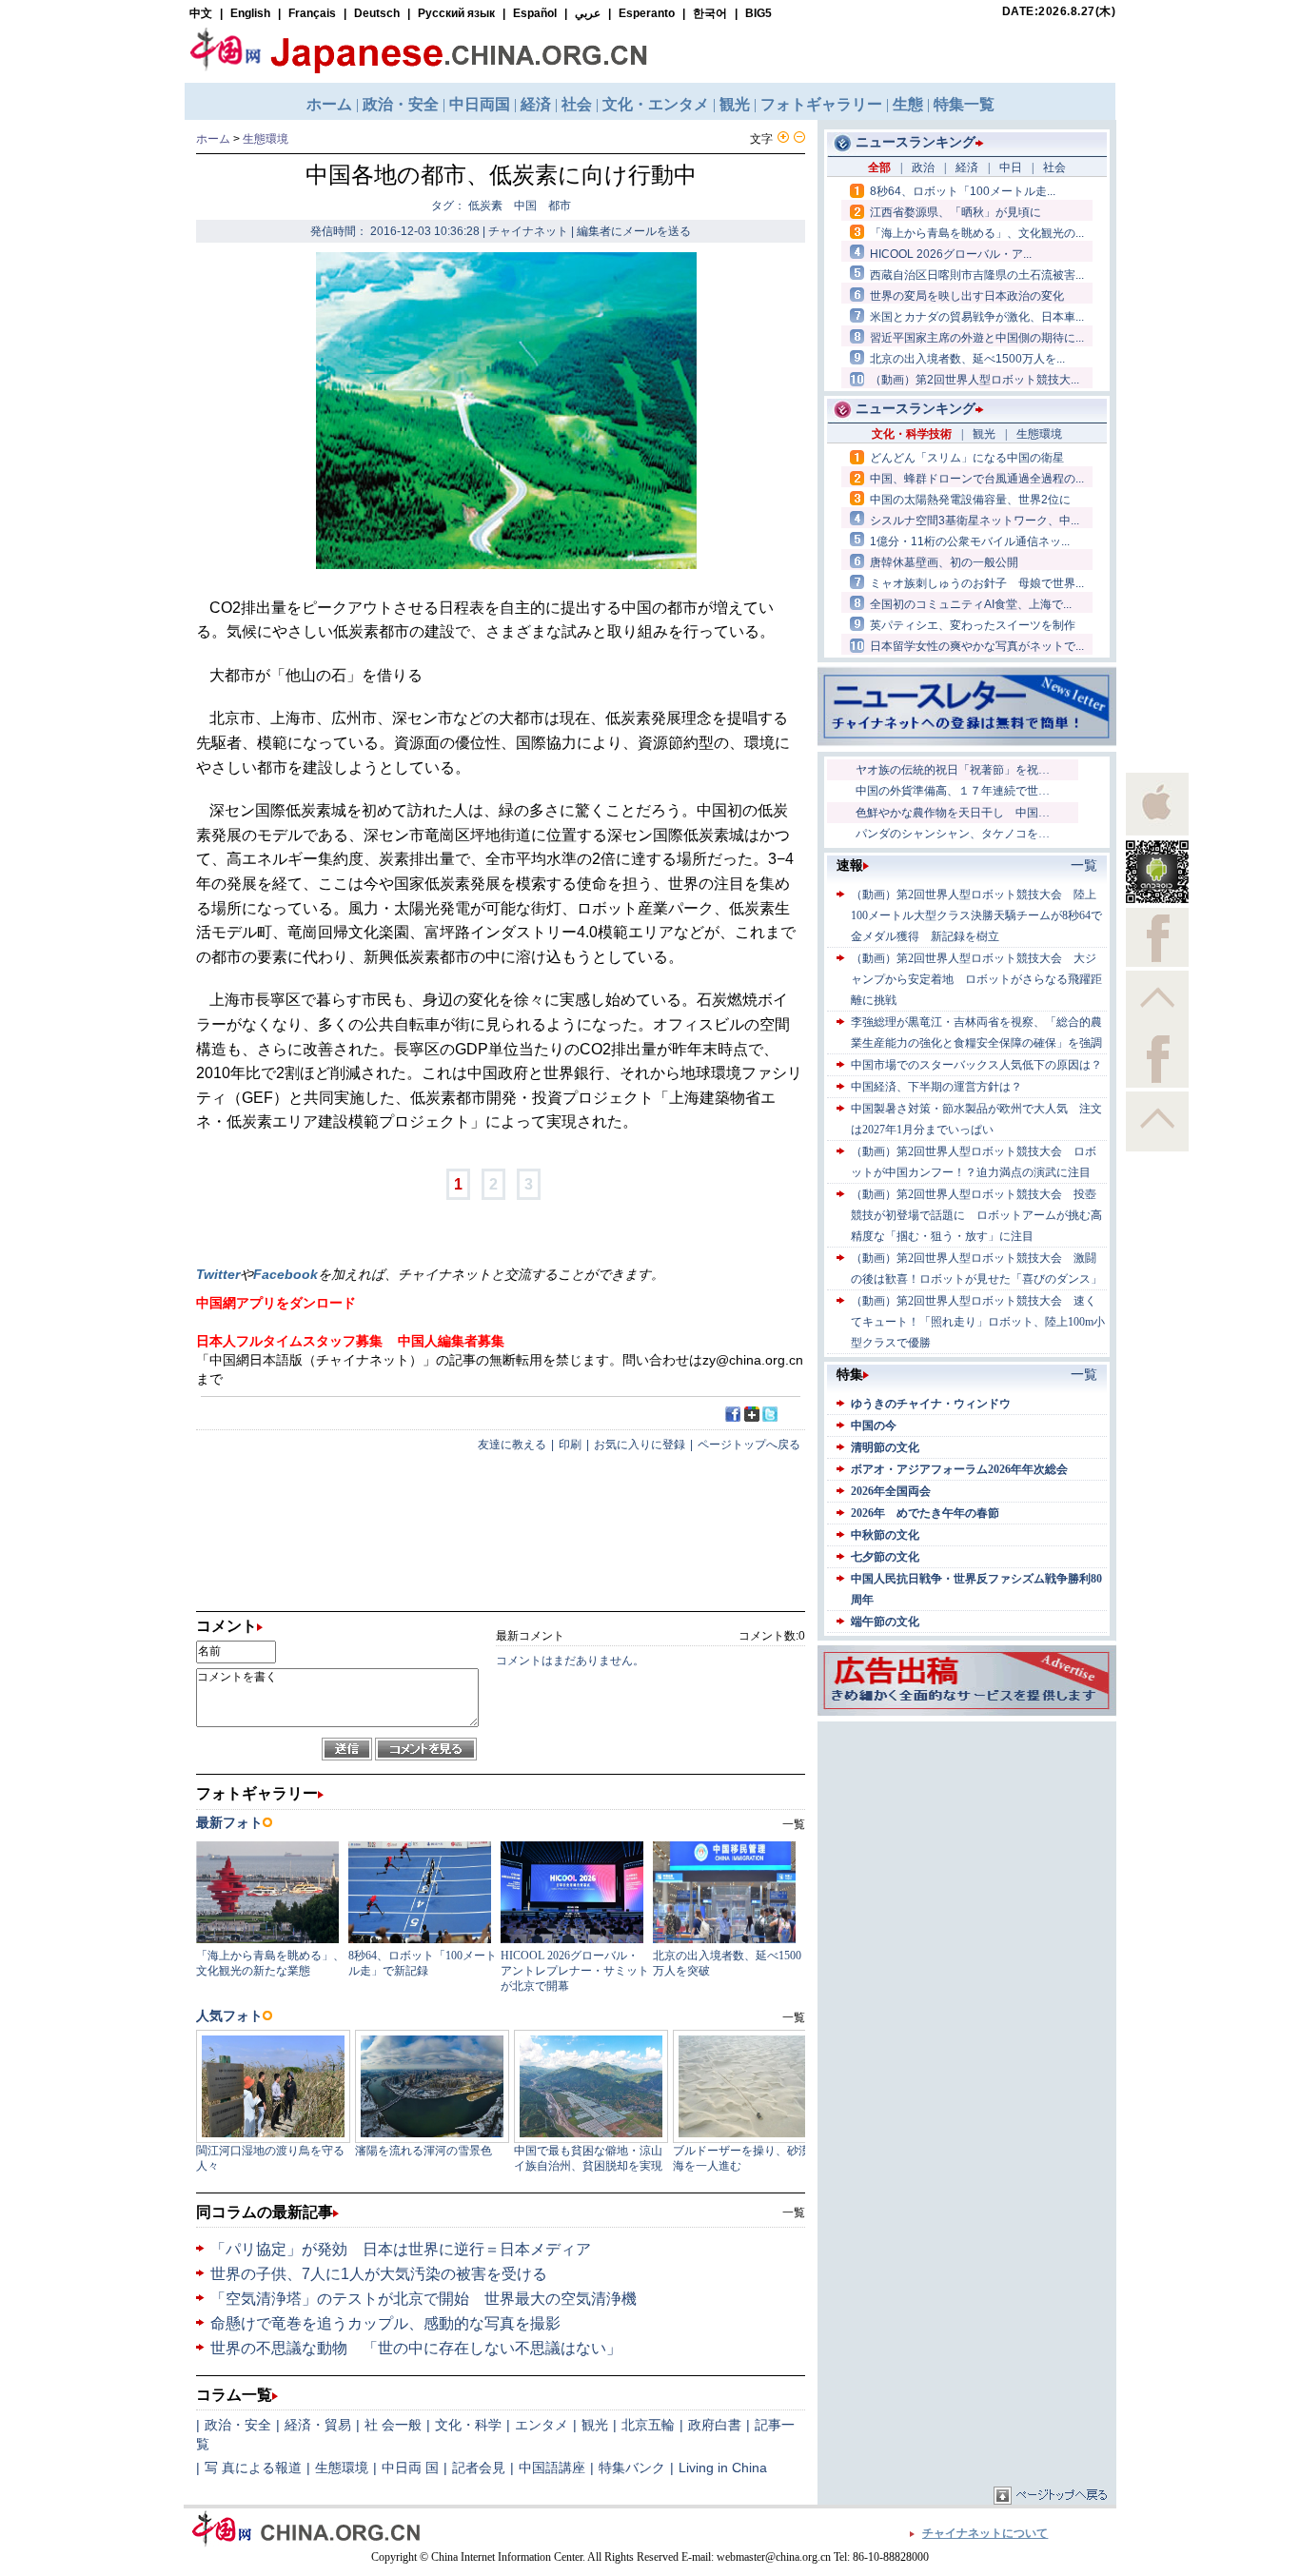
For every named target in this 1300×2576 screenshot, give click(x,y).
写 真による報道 (253, 2468)
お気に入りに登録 (640, 1445)
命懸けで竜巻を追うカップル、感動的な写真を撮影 (385, 2323)
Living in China (723, 2468)
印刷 (570, 1445)
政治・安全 (238, 2425)
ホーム (213, 139)
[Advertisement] (967, 1845)
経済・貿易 (318, 2425)
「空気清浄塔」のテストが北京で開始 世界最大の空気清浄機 (423, 2299)
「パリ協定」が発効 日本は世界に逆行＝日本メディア (401, 2249)
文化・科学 (468, 2425)
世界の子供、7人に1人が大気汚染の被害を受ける (379, 2274)
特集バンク (632, 2468)
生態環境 (266, 139)
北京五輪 (648, 2425)
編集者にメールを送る (634, 231)
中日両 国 (410, 2468)
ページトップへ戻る (749, 1445)
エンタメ (542, 2425)
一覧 (794, 2212)
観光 (595, 2425)
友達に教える (512, 1445)
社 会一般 (393, 2425)
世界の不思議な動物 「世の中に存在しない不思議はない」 (416, 2348)
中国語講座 (552, 2468)
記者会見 (479, 2468)
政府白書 (715, 2425)
